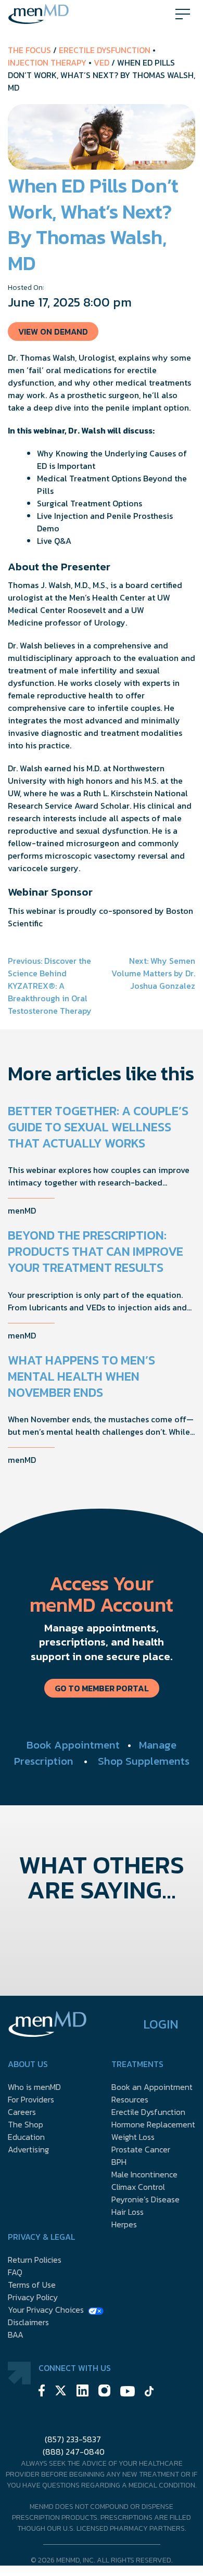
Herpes (124, 2224)
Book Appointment (73, 1745)
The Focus (29, 50)
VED (102, 62)
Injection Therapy (47, 62)
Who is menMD (34, 2087)
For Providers (31, 2099)
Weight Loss (133, 2137)
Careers (22, 2112)
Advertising (28, 2149)
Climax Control (138, 2187)
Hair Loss (128, 2212)
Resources (130, 2099)
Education (26, 2137)
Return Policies (35, 2260)
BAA (16, 2335)
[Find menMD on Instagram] (104, 2392)
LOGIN (161, 2024)
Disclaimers (28, 2322)
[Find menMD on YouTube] (128, 2393)
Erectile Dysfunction (105, 50)
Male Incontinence (144, 2174)
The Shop (26, 2124)
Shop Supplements (144, 1761)
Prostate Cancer (141, 2149)
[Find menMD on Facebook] (42, 2392)
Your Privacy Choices (46, 2310)
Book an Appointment (152, 2087)
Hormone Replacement (153, 2124)
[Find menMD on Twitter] (61, 2392)
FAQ (15, 2272)
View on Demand (53, 331)
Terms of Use (32, 2285)
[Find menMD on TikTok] (149, 2393)
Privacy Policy (33, 2297)
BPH (119, 2162)
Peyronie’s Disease (145, 2199)
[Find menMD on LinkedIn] (83, 2392)
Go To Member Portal (102, 1688)
